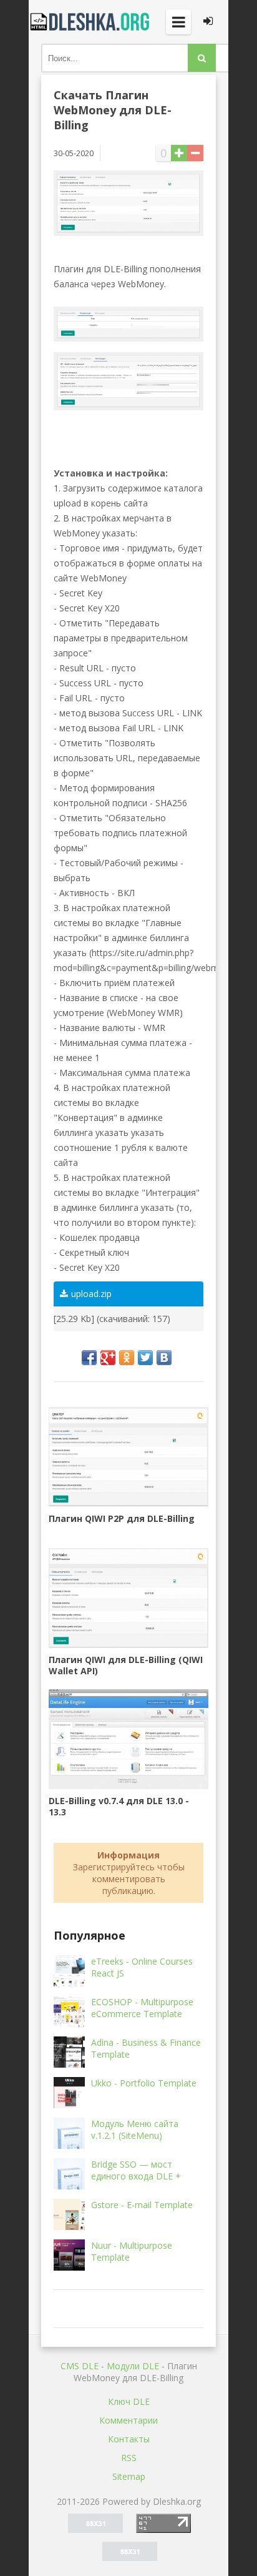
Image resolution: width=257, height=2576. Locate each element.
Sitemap (129, 2476)
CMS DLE (80, 2366)
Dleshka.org (91, 22)
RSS (129, 2458)
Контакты (129, 2439)
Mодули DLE (133, 2366)
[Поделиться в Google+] (108, 1358)
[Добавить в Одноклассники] (127, 1358)
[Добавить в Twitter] (145, 1358)
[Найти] (202, 58)
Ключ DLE (129, 2401)
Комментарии (128, 2420)
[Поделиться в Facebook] (89, 1358)
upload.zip (91, 1294)
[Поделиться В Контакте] (164, 1358)
